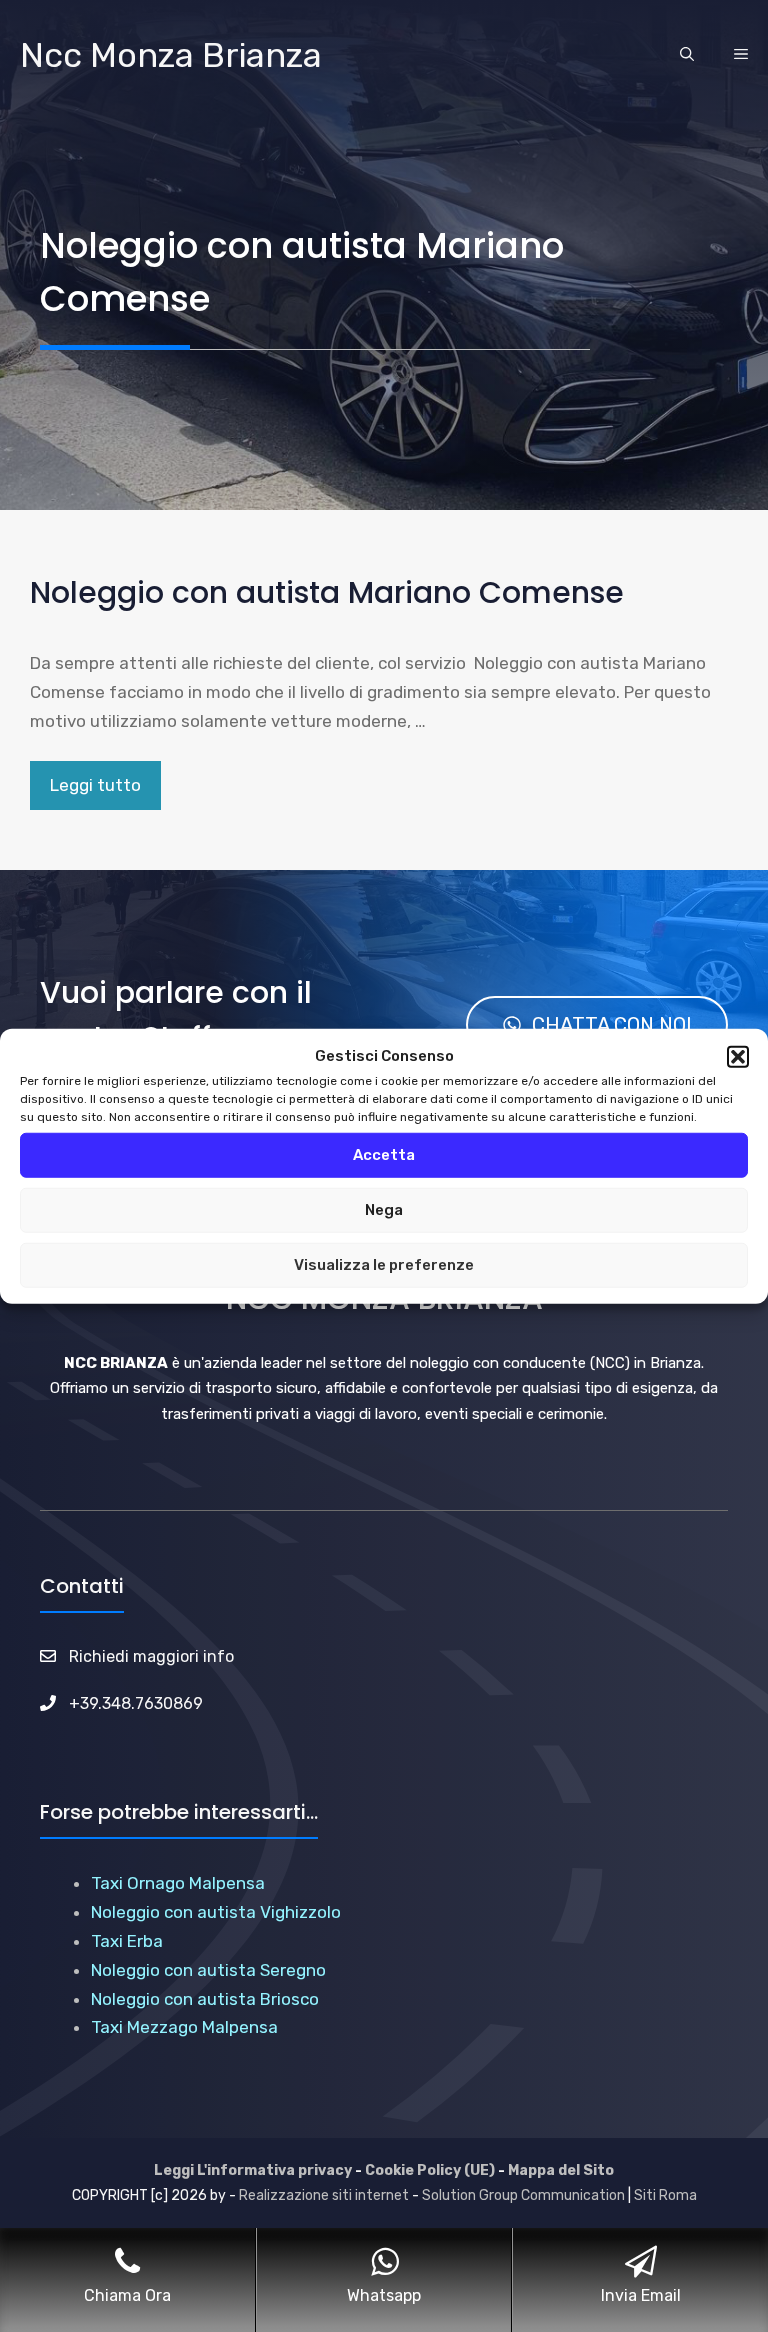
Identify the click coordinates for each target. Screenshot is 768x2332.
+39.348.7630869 (136, 1703)
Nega (384, 1210)
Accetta (384, 1155)
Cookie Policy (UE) (430, 2170)
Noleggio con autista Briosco (205, 1999)
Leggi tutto (95, 785)
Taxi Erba (127, 1941)
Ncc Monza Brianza (171, 55)
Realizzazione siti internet (324, 2195)
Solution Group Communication (523, 2195)
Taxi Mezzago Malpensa (184, 2027)
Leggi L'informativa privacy (253, 2170)
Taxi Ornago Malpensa (178, 1883)
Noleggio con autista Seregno (208, 1970)
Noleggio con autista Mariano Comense (327, 592)
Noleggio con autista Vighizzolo (216, 1912)
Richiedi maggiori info (151, 1656)
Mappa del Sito (561, 2170)
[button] (738, 1057)
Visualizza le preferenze (384, 1265)
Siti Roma (665, 2195)
